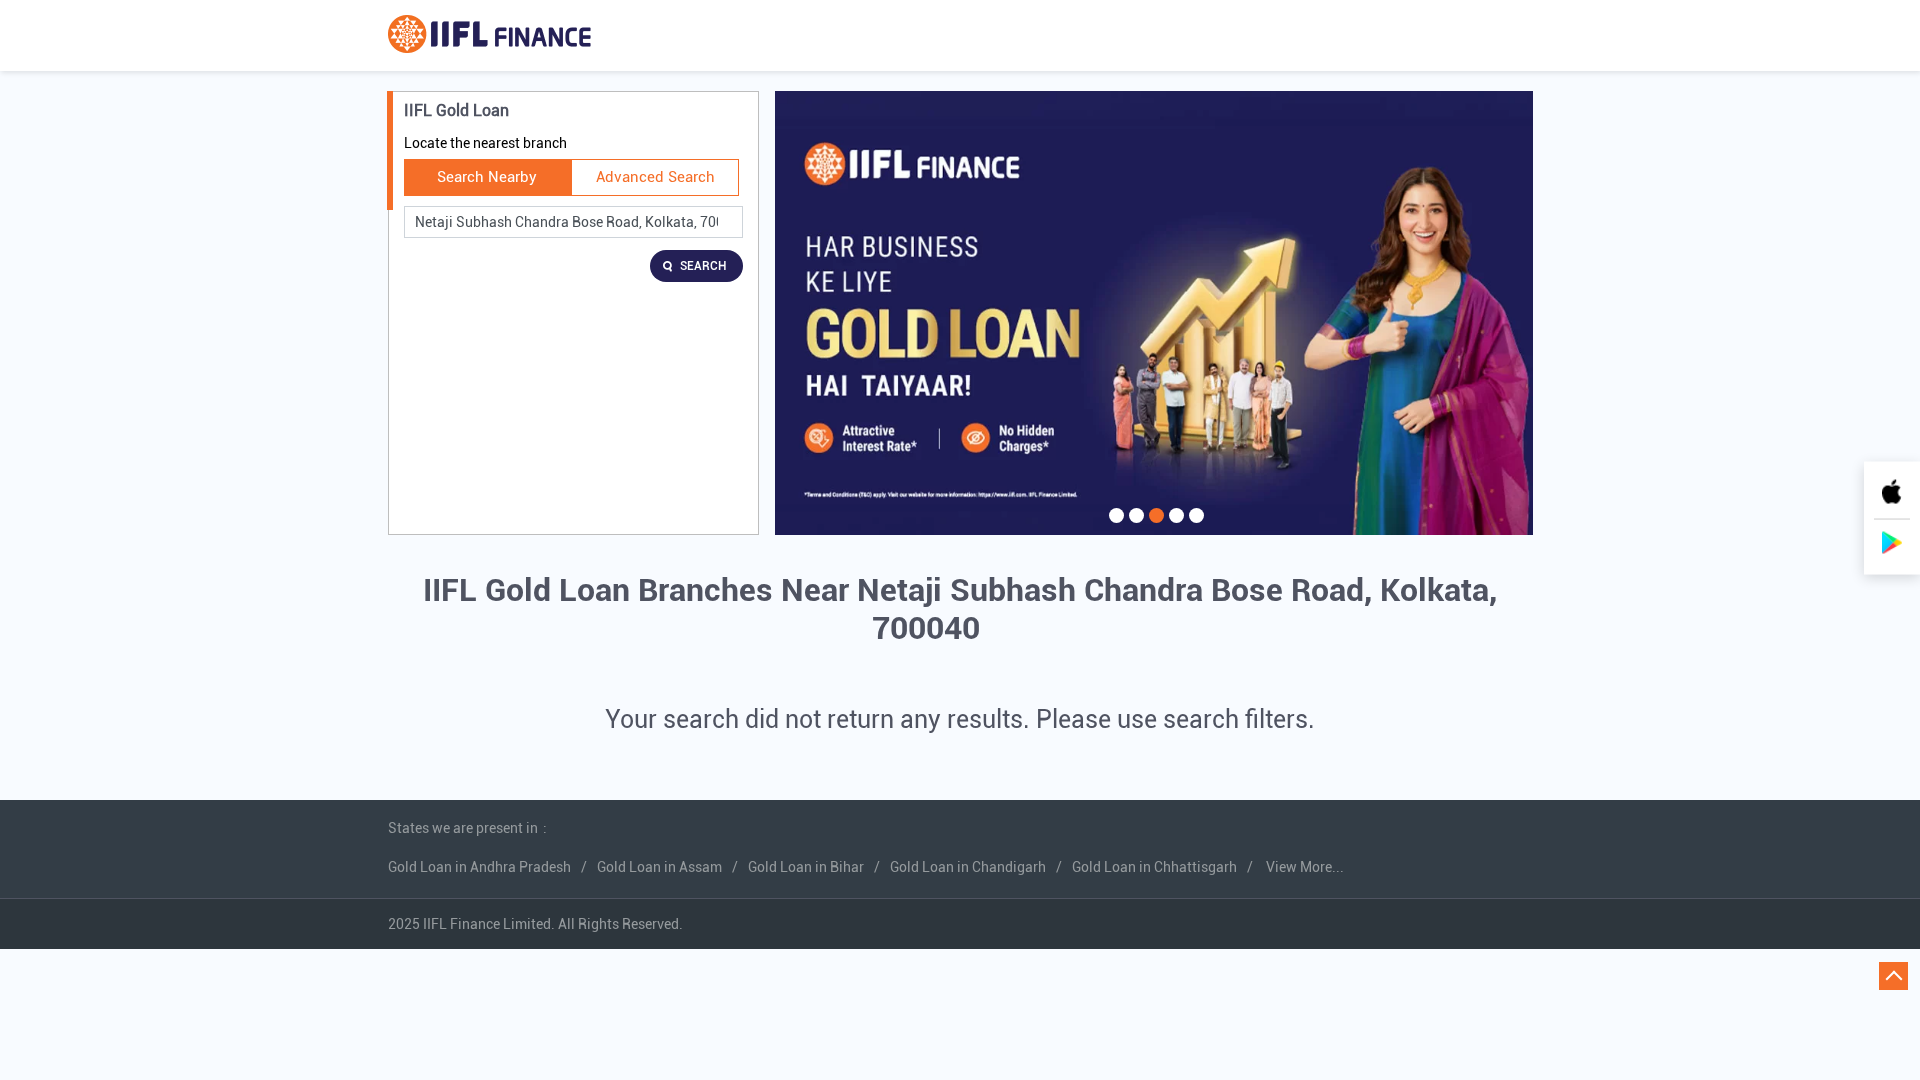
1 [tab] (1114, 528)
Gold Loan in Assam (659, 867)
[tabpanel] (1154, 313)
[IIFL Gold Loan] (489, 35)
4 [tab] (1174, 528)
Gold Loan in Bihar (806, 867)
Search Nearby (487, 177)
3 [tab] (1154, 528)
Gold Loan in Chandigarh (968, 867)
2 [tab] (1134, 528)
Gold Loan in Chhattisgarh (1154, 867)
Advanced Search (655, 177)
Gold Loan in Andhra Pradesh (479, 867)
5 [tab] (1194, 528)
